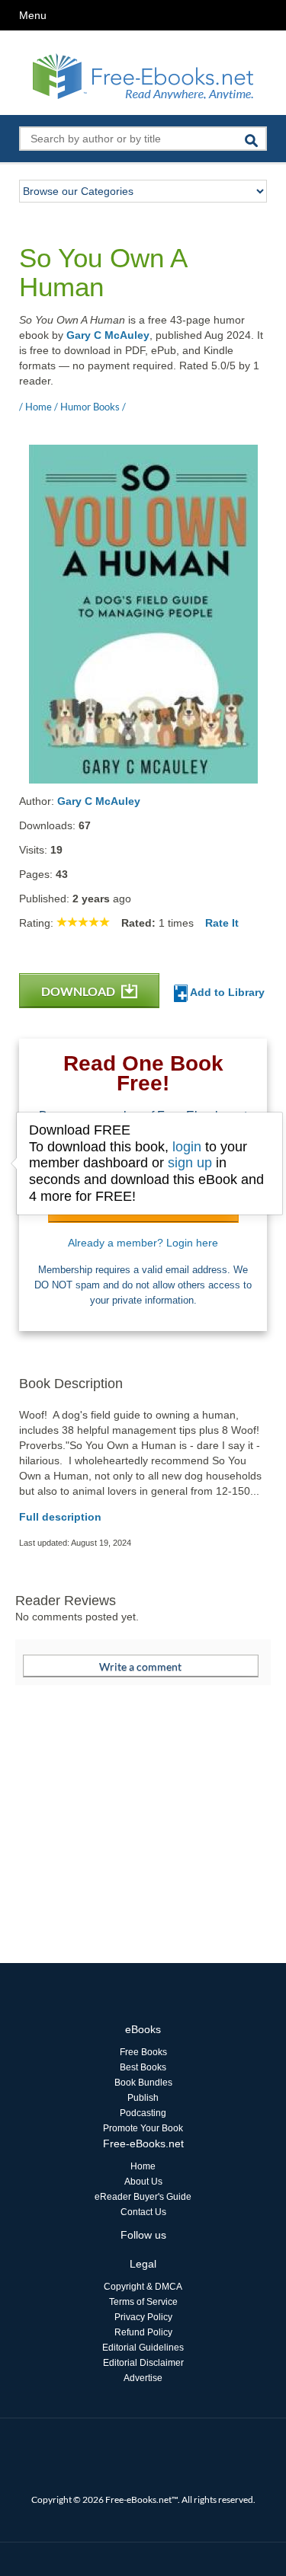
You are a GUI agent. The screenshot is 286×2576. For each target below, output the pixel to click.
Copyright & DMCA (143, 2287)
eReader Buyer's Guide (143, 2197)
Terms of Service (143, 2302)
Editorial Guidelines (143, 2348)
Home (143, 2166)
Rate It (222, 923)
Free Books (143, 2052)
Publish (143, 2098)
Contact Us (143, 2212)
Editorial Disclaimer (143, 2363)
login (187, 1147)
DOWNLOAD (79, 991)
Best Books (143, 2067)
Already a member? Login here (143, 1243)
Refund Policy (143, 2332)
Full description (60, 1517)
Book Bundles (143, 2083)
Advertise (143, 2378)
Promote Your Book (143, 2128)
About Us (143, 2182)
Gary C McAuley (108, 335)
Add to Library (226, 992)
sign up (190, 1163)
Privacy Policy (143, 2317)
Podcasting (143, 2113)
